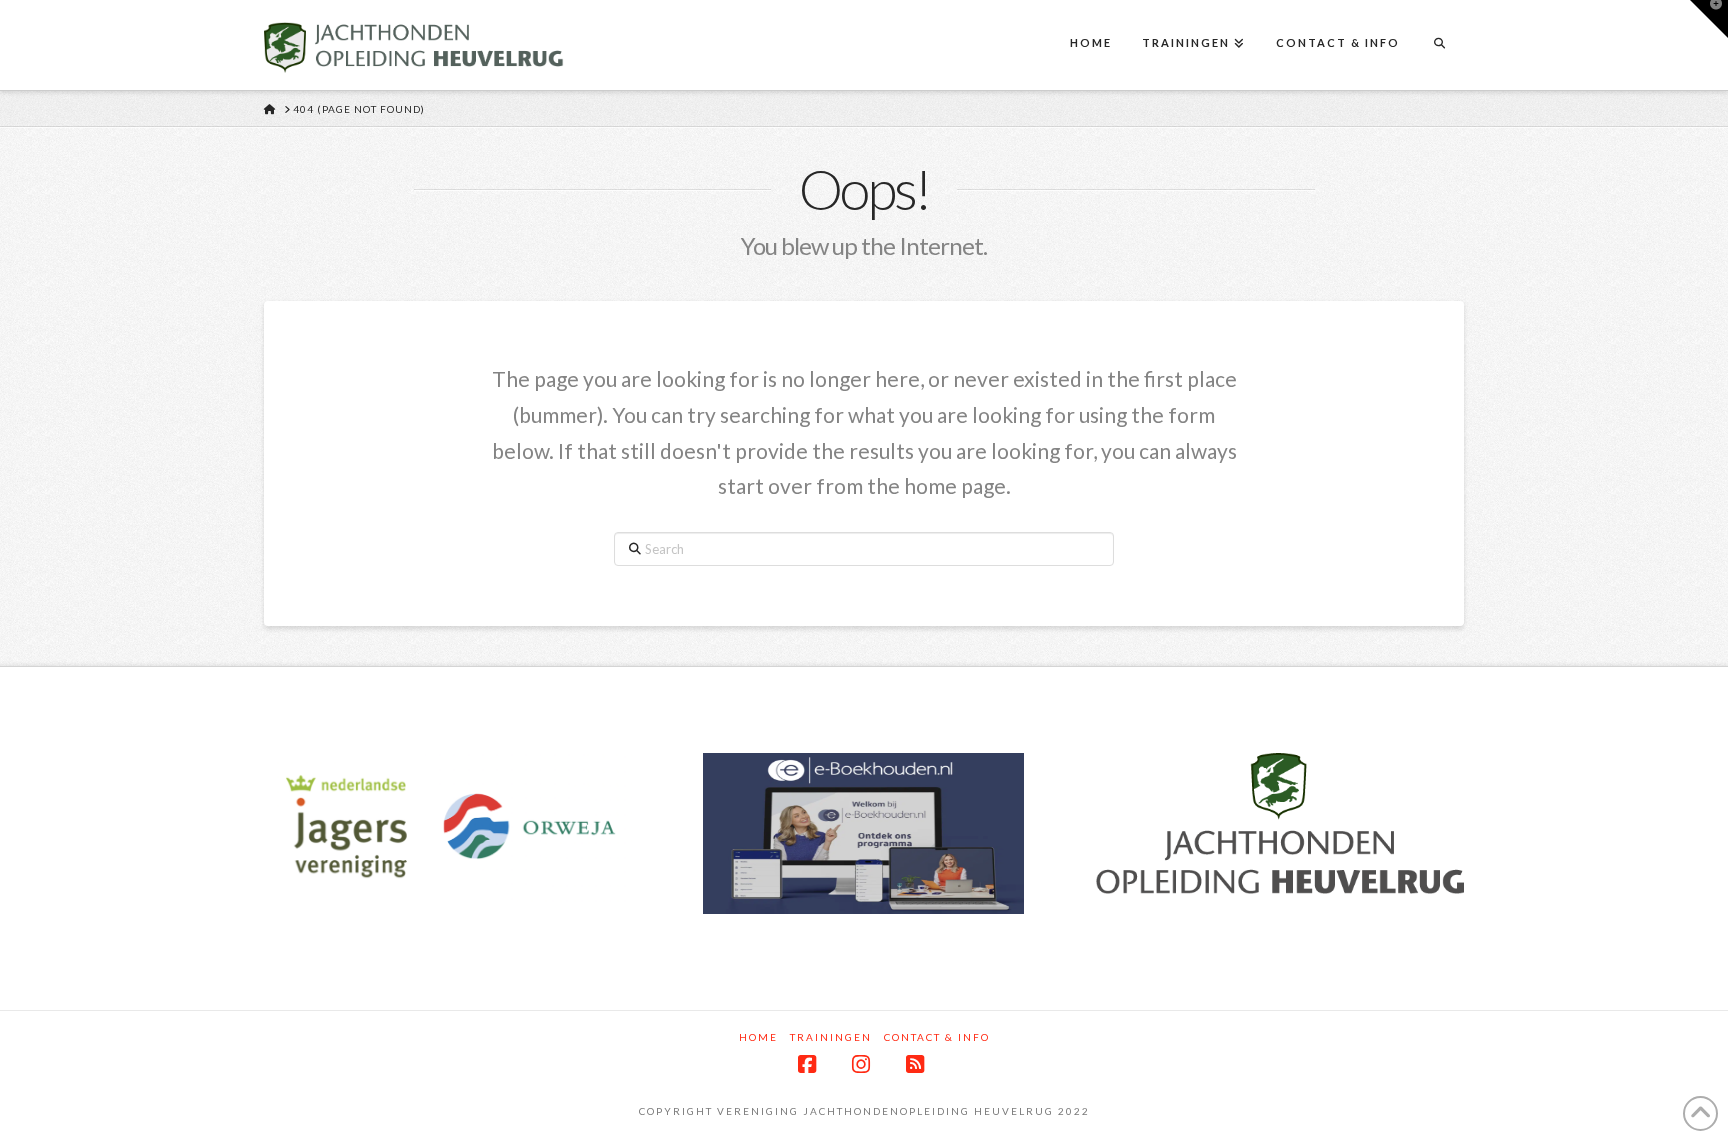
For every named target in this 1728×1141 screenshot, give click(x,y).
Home (758, 1037)
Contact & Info (937, 1037)
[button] (1709, 19)
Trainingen (831, 1037)
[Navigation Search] (1439, 45)
